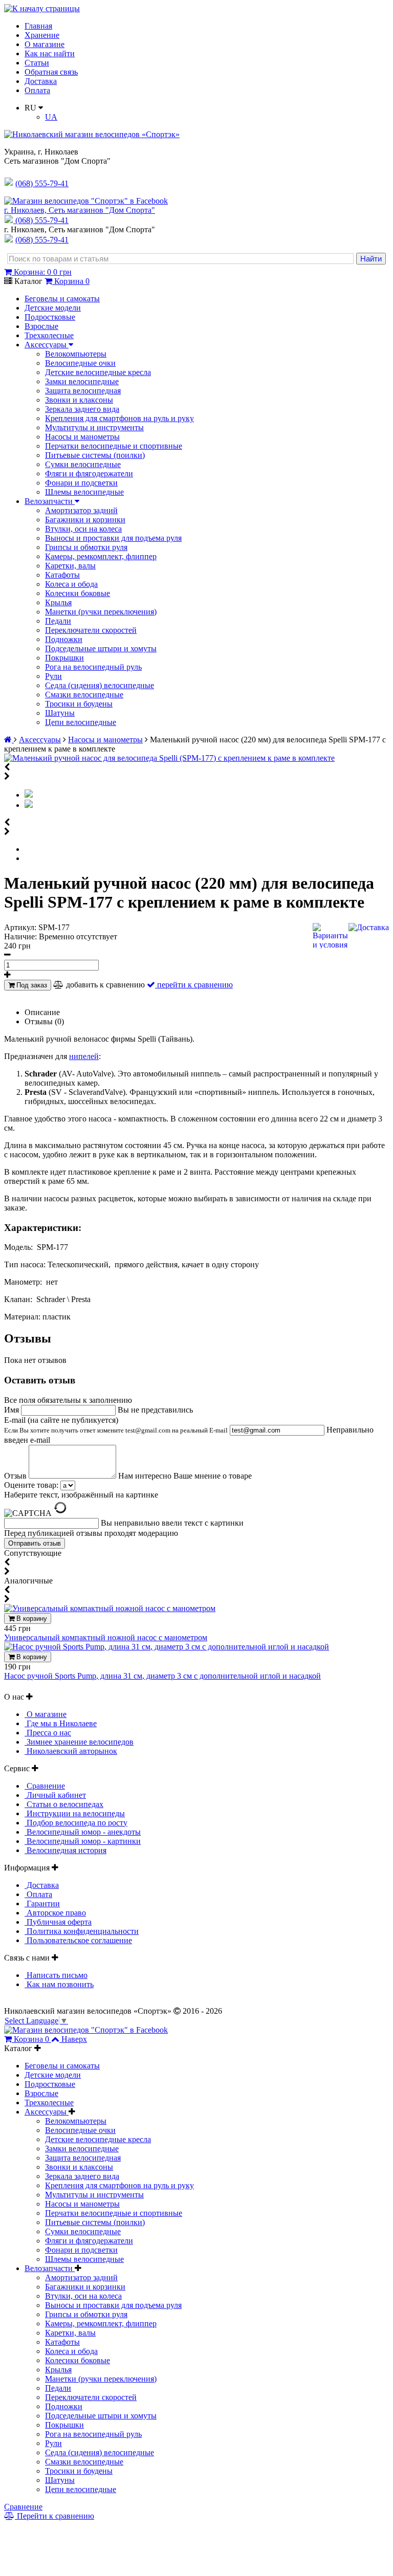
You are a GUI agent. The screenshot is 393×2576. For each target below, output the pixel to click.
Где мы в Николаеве (61, 1723)
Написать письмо (56, 1975)
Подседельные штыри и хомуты (101, 648)
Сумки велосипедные (83, 464)
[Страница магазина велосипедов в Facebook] (86, 201)
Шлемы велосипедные (84, 492)
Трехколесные (49, 335)
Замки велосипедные (82, 381)
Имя (13, 1410)
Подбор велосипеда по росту (76, 1823)
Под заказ (31, 985)
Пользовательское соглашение (78, 1940)
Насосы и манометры (82, 437)
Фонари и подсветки (81, 483)
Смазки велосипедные (84, 695)
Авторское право (55, 1913)
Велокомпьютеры (76, 354)
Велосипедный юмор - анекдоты (83, 1832)
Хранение (42, 35)
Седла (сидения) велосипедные (100, 685)
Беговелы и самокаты (62, 299)
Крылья (58, 602)
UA (51, 117)
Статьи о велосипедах (64, 1804)
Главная (38, 26)
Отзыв (16, 1476)
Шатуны (60, 713)
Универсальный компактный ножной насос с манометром (106, 1637)
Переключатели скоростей (91, 630)
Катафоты (62, 575)
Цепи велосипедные (81, 722)
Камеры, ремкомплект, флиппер (101, 556)
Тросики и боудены (79, 704)
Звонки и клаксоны (79, 400)
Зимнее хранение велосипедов (79, 1742)
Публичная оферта (58, 1922)
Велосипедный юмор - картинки (83, 1841)
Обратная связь (51, 72)
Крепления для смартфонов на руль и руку (119, 418)
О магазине (45, 44)
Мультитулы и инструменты (94, 427)
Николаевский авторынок (71, 1751)
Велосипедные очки (80, 363)
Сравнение (45, 1786)
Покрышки (64, 658)
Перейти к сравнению (54, 2516)
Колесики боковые (78, 593)
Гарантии (42, 1903)
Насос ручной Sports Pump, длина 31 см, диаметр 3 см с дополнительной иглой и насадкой (162, 1676)
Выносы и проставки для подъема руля (113, 538)
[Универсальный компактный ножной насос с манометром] (110, 1608)
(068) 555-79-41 (42, 220)
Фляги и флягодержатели (89, 474)
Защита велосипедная (83, 391)
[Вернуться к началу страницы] (42, 8)
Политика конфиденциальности (82, 1931)
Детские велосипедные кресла (98, 372)
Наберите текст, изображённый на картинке (81, 1495)
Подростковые (50, 317)
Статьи (37, 63)
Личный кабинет (55, 1795)
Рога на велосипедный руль (93, 667)
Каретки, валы (70, 566)
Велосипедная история (65, 1850)
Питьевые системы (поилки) (95, 455)
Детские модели (53, 308)
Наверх (74, 2039)
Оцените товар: (31, 1485)
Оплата (37, 90)
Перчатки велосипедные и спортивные (114, 446)
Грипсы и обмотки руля (86, 547)
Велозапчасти (50, 501)
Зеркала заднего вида (82, 409)
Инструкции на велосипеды (75, 1813)
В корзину (31, 1619)
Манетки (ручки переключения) (101, 612)
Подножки (64, 639)
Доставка (41, 81)
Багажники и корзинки (85, 520)
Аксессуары (47, 345)
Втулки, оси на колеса (83, 529)
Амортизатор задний (81, 510)
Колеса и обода (71, 584)
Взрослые (41, 326)
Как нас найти (50, 53)
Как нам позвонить (59, 1984)
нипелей (84, 1056)
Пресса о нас (48, 1733)
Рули (53, 676)
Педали (58, 621)
